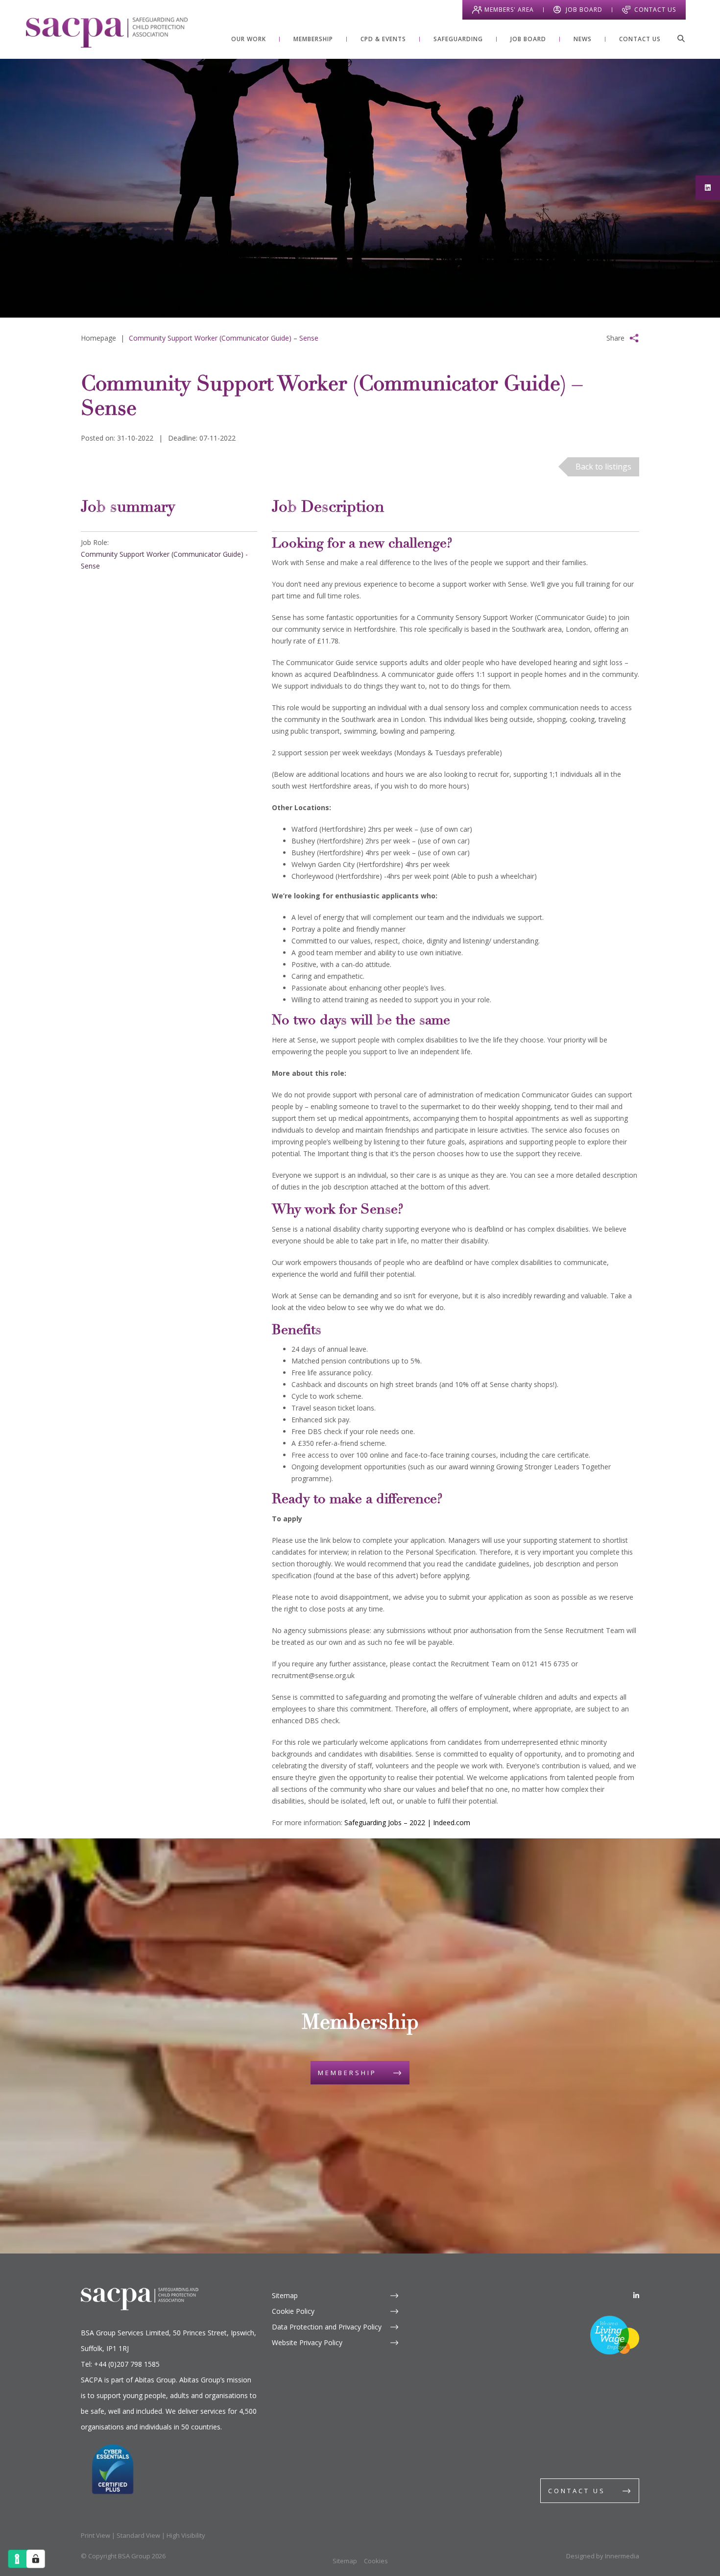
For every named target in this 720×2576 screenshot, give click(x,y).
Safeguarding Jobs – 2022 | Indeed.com (407, 1822)
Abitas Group (155, 2380)
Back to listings (603, 467)
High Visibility (186, 2535)
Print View (96, 2535)
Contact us (577, 2491)
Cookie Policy (293, 2311)
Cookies (376, 2561)
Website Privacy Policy (307, 2342)
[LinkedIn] (636, 2295)
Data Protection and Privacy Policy (327, 2327)
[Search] (681, 38)
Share (615, 338)
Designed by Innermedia (603, 2556)
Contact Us (655, 10)
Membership (347, 2073)
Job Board (584, 10)
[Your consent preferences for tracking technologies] (36, 2559)
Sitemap (285, 2295)
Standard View (138, 2535)
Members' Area (509, 10)
